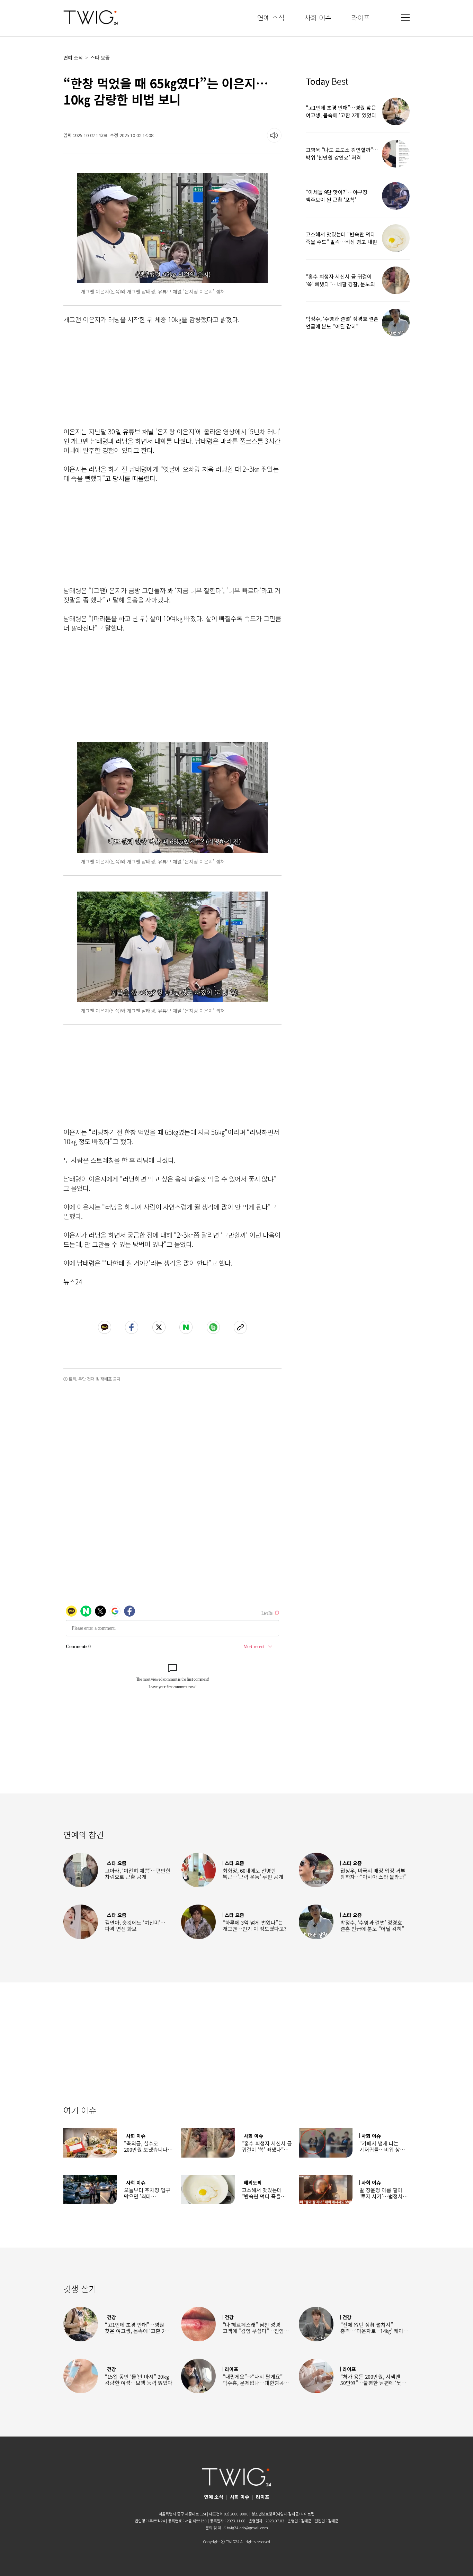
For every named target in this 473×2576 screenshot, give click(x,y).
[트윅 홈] (91, 17)
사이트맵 (307, 2514)
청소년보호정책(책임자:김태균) (275, 2514)
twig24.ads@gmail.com (247, 2528)
